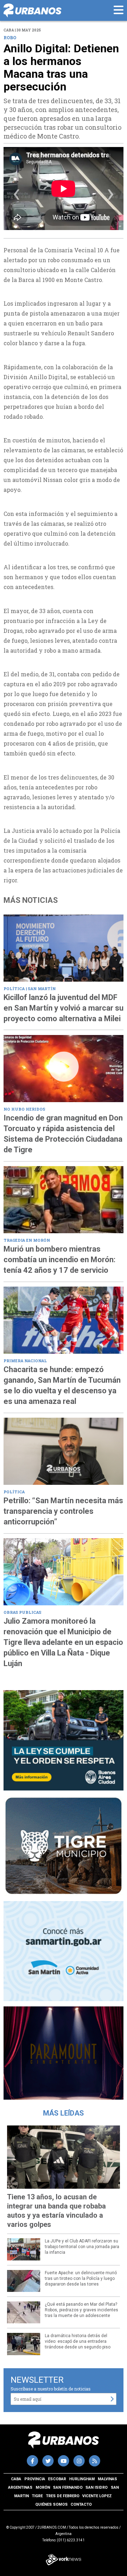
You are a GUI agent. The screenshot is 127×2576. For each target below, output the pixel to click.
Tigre (37, 2496)
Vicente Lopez (97, 2496)
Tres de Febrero (63, 2496)
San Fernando (68, 2487)
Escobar (57, 2479)
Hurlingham (82, 2479)
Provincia (35, 2479)
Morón (43, 2487)
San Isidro (96, 2487)
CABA (16, 2479)
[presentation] (16, 196)
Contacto (81, 2504)
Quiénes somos (52, 2504)
